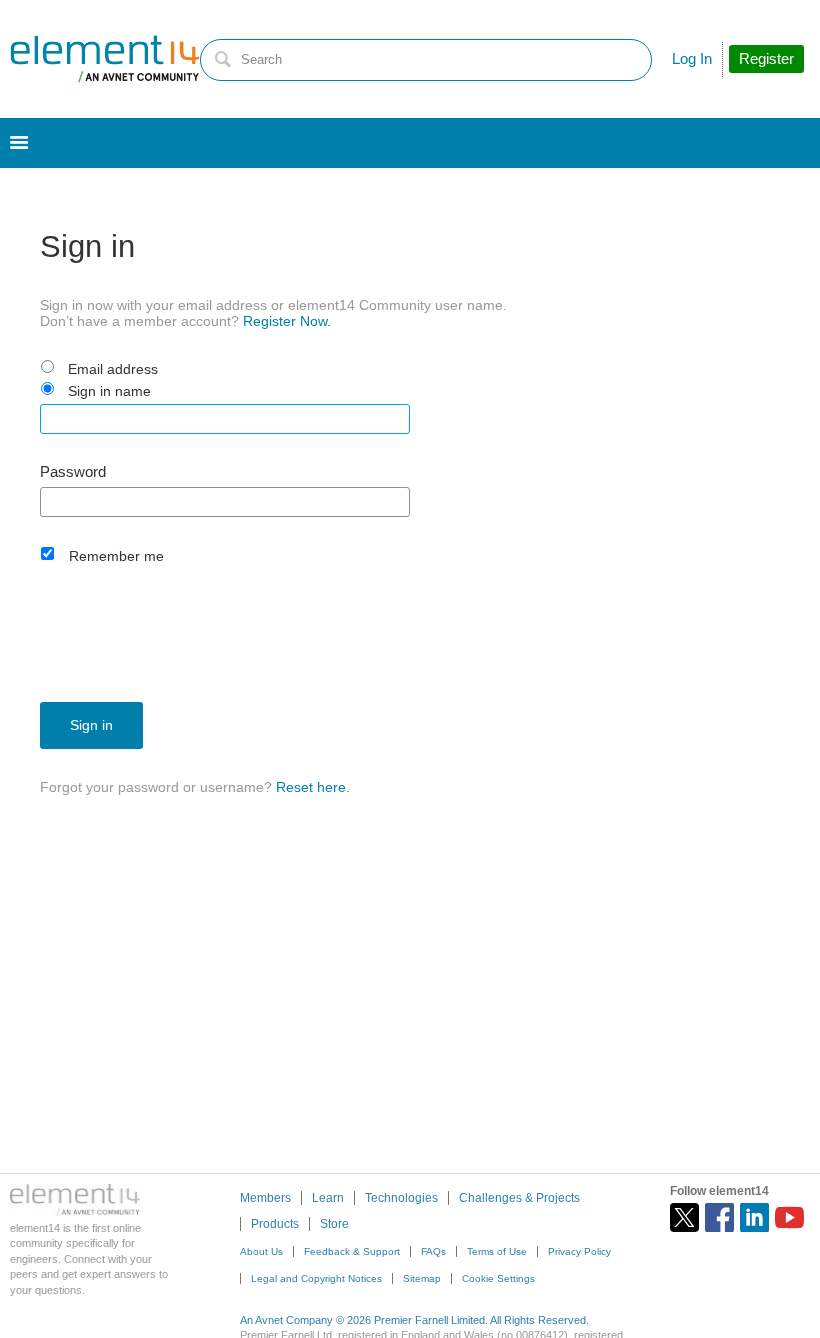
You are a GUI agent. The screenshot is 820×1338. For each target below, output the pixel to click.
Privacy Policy (579, 1251)
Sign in (91, 725)
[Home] (105, 59)
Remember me (116, 556)
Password (73, 472)
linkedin (754, 1217)
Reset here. (313, 787)
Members (265, 1198)
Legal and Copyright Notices (316, 1278)
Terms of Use (497, 1251)
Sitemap (422, 1278)
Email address (113, 369)
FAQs (433, 1251)
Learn (328, 1198)
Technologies (401, 1198)
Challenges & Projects (519, 1198)
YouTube (789, 1217)
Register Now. (287, 321)
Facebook (719, 1217)
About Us (261, 1251)
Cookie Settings (498, 1278)
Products (275, 1224)
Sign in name (109, 391)
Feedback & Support (352, 1251)
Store (334, 1224)
